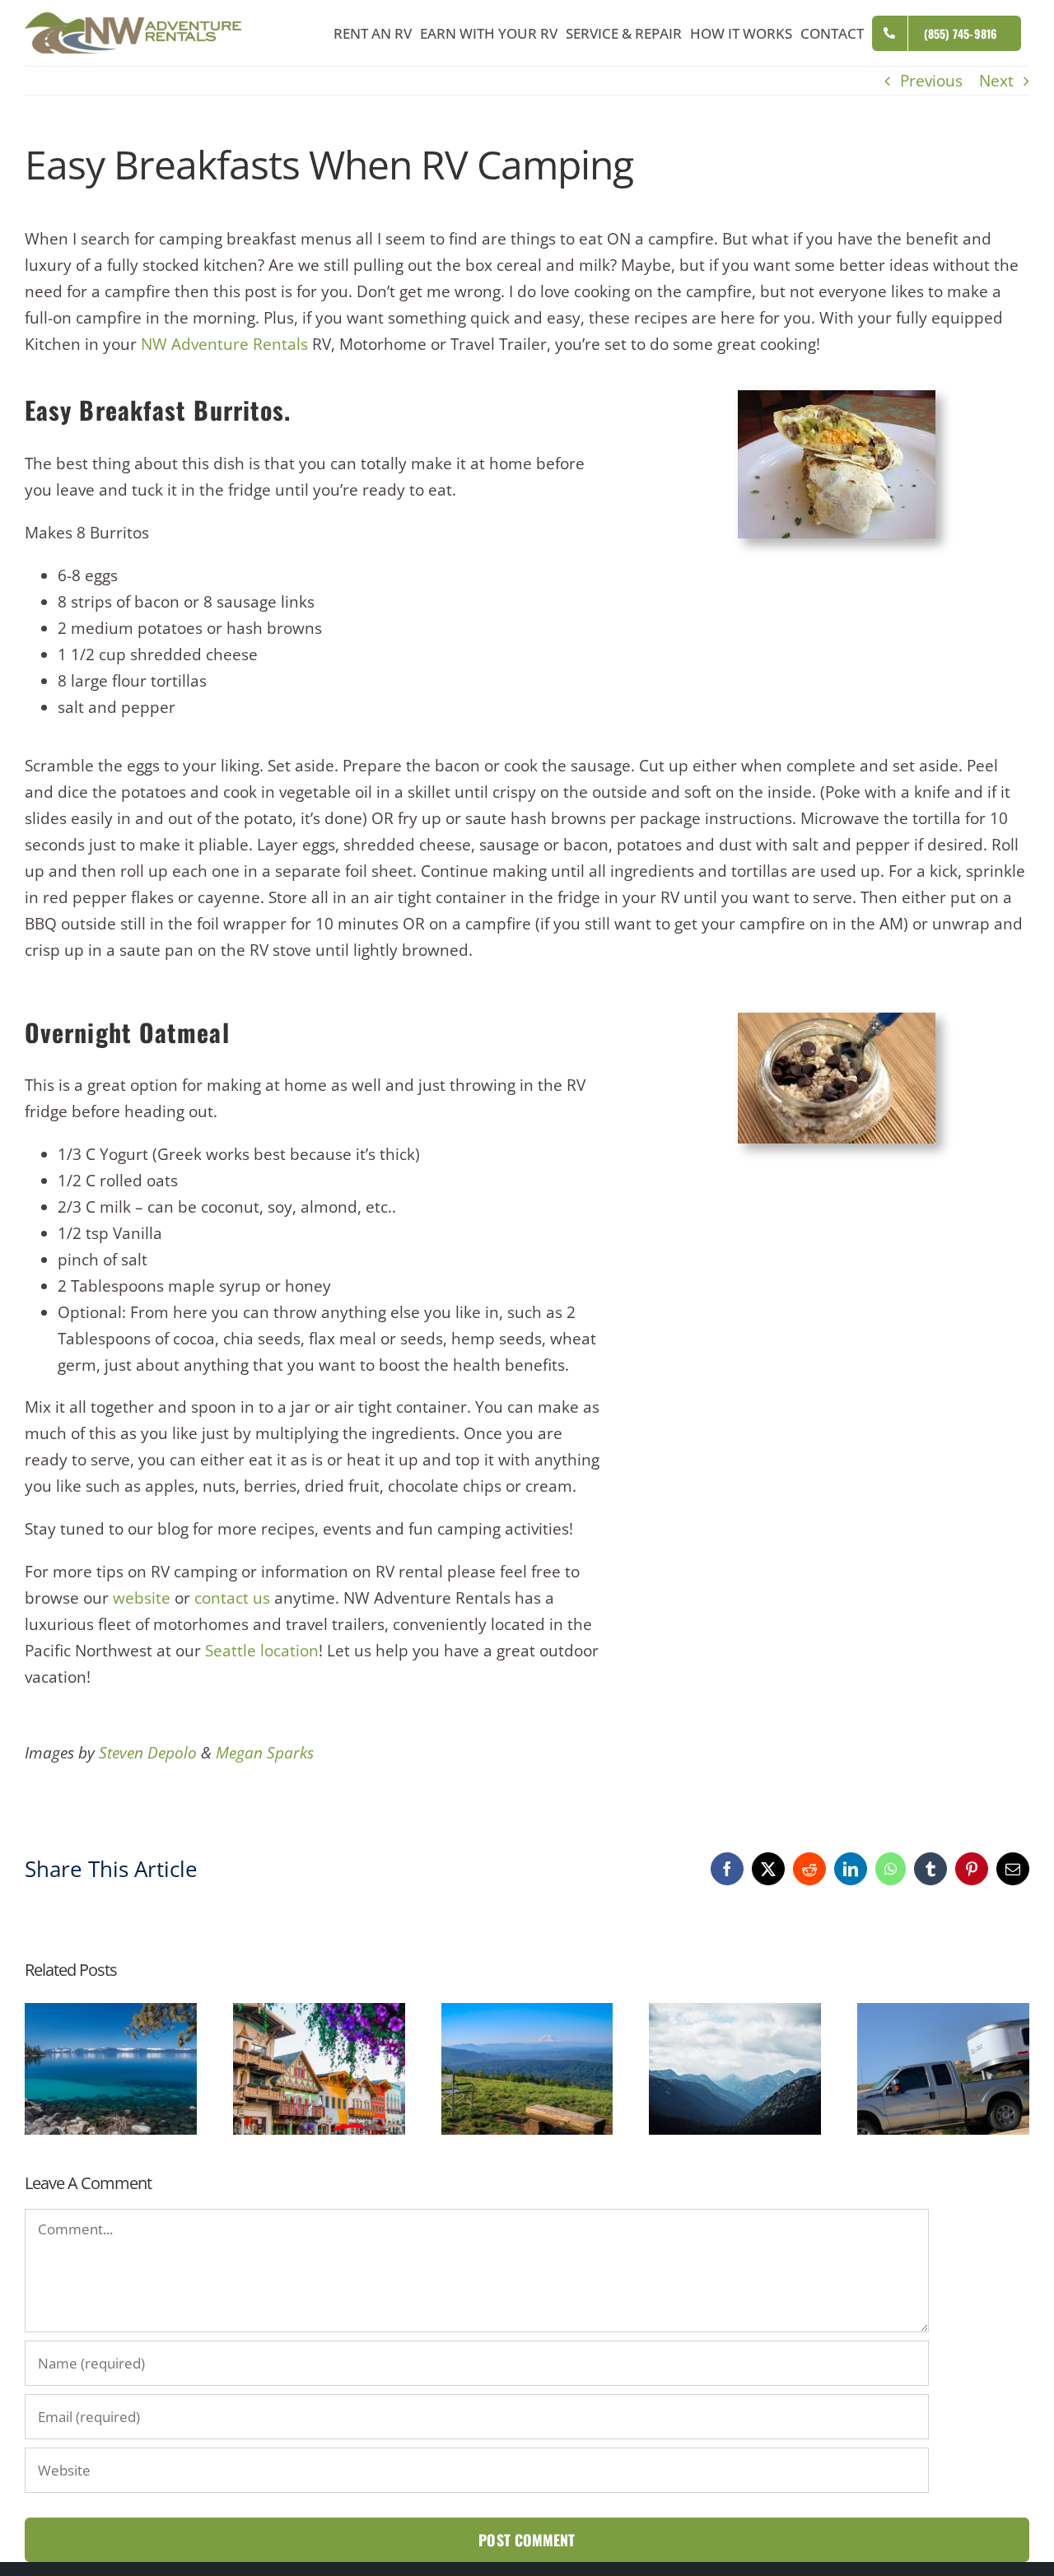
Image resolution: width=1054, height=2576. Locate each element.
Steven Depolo (148, 1753)
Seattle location (262, 1651)
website (142, 1598)
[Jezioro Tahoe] (111, 2014)
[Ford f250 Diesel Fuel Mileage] (943, 2014)
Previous (931, 81)
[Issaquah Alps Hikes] (527, 2014)
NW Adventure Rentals (224, 344)
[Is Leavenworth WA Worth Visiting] (319, 2014)
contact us (232, 1598)
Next (996, 81)
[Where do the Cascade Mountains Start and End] (735, 2014)
